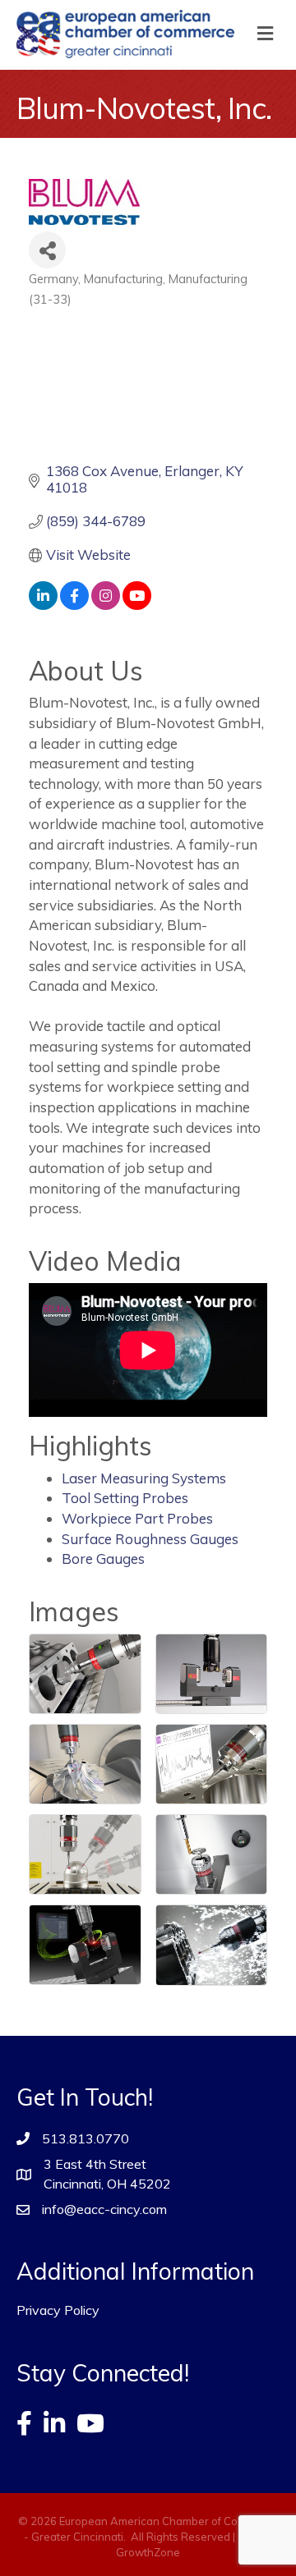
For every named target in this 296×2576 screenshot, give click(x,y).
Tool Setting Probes (125, 1498)
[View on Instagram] (106, 605)
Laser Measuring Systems (144, 1478)
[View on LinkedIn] (43, 605)
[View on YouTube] (137, 605)
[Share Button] (47, 250)
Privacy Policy (58, 2310)
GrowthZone (148, 2552)
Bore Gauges (103, 1558)
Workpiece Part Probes (137, 1518)
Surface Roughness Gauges (150, 1539)
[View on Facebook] (74, 605)
